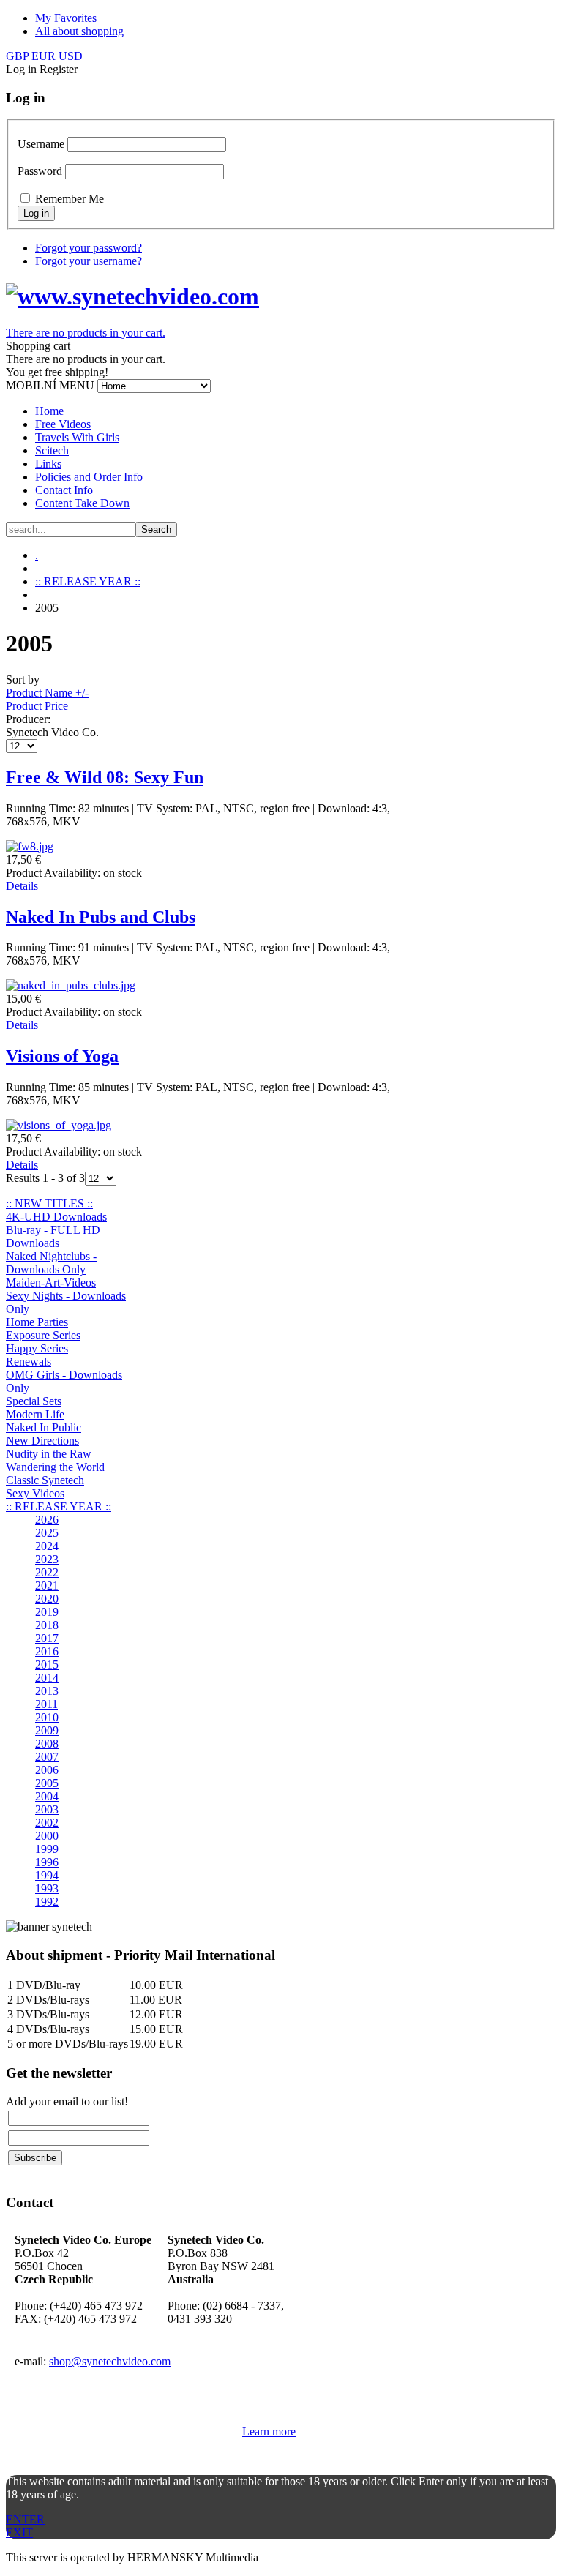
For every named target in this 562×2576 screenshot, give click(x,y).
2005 (47, 1783)
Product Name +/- (47, 693)
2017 (47, 1638)
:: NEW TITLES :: (49, 1203)
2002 (47, 1823)
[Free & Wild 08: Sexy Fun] (30, 846)
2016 (47, 1651)
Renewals (29, 1362)
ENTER (25, 2519)
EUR (45, 56)
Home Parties (37, 1322)
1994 (47, 1875)
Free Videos (63, 424)
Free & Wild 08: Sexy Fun (105, 777)
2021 (47, 1585)
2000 (47, 1836)
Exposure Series (43, 1335)
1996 (47, 1862)
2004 (47, 1796)
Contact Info (64, 490)
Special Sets (34, 1401)
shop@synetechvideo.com (110, 2361)
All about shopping (79, 31)
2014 (47, 1678)
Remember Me (70, 199)
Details (22, 886)
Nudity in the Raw (49, 1454)
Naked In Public (44, 1427)
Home (49, 411)
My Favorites (66, 18)
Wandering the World (55, 1467)
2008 (47, 1744)
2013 (47, 1691)
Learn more (269, 2431)
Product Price (37, 706)
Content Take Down (82, 503)
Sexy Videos (35, 1493)
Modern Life (35, 1414)
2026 (47, 1520)
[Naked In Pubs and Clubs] (71, 985)
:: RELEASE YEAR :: (88, 581)
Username (41, 144)
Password (40, 171)
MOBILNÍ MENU (50, 385)
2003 (47, 1809)
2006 (47, 1770)
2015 (47, 1665)
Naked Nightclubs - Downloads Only (51, 1263)
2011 (46, 1704)
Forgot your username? (89, 261)
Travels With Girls (77, 437)
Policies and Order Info (89, 477)
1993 (47, 1888)
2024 (47, 1546)
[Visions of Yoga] (59, 1125)
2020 (47, 1599)
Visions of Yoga (62, 1056)
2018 (47, 1625)
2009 (47, 1730)
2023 (47, 1559)
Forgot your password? (89, 248)
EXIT (19, 2532)
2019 (47, 1612)
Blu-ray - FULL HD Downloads (53, 1236)
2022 (47, 1572)
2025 (47, 1533)
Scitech (52, 450)
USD (71, 56)
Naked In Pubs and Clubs (101, 917)
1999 (47, 1849)
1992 (47, 1902)
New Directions (42, 1441)
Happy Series (37, 1348)
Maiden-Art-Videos (51, 1283)
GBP (19, 56)
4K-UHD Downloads (56, 1217)
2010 (47, 1717)
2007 (47, 1757)
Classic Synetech (45, 1480)
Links (48, 464)
